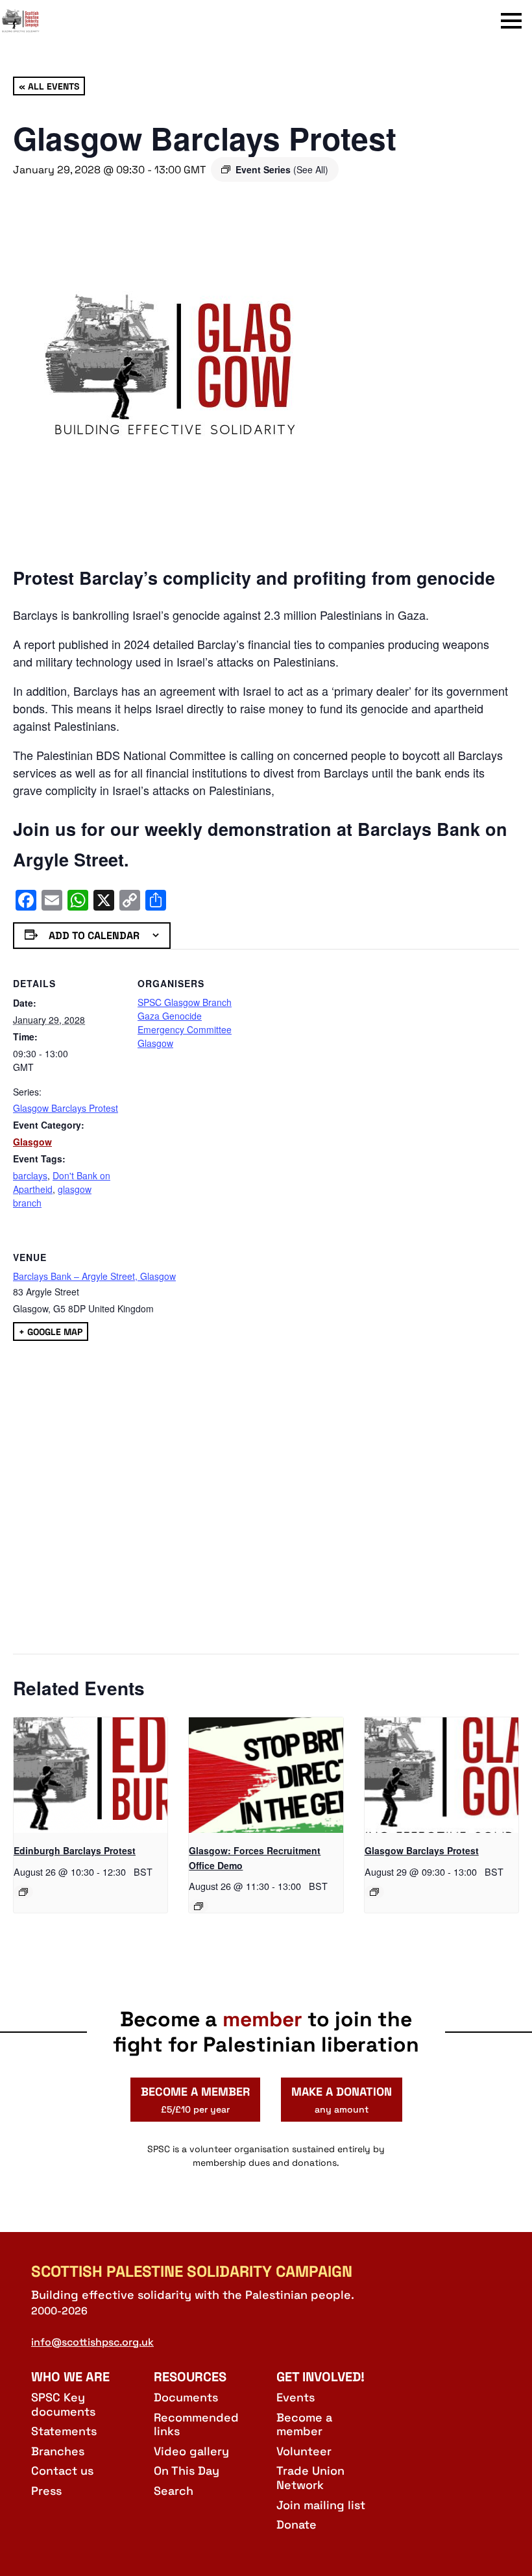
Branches (58, 2451)
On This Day (187, 2471)
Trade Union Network (310, 2478)
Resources (190, 2377)
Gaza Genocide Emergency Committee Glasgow (185, 1029)
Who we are (70, 2377)
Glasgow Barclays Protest (66, 1108)
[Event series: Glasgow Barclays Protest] (374, 1892)
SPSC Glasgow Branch (185, 1002)
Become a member (304, 2424)
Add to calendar (94, 936)
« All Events (49, 86)
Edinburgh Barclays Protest (75, 1850)
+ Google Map (51, 1331)
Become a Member (195, 2100)
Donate (296, 2524)
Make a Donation (342, 2100)
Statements (64, 2431)
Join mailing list (321, 2505)
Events (296, 2397)
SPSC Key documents (63, 2404)
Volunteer (304, 2451)
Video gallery (191, 2451)
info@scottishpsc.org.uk (92, 2342)
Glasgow (32, 1142)
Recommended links (196, 2424)
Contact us (62, 2471)
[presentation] (91, 1775)
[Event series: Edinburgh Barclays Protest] (23, 1892)
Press (46, 2491)
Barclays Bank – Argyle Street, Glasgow (94, 1276)
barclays (30, 1175)
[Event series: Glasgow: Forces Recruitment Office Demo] (199, 1906)
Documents (186, 2397)
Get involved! (320, 2377)
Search (174, 2491)
